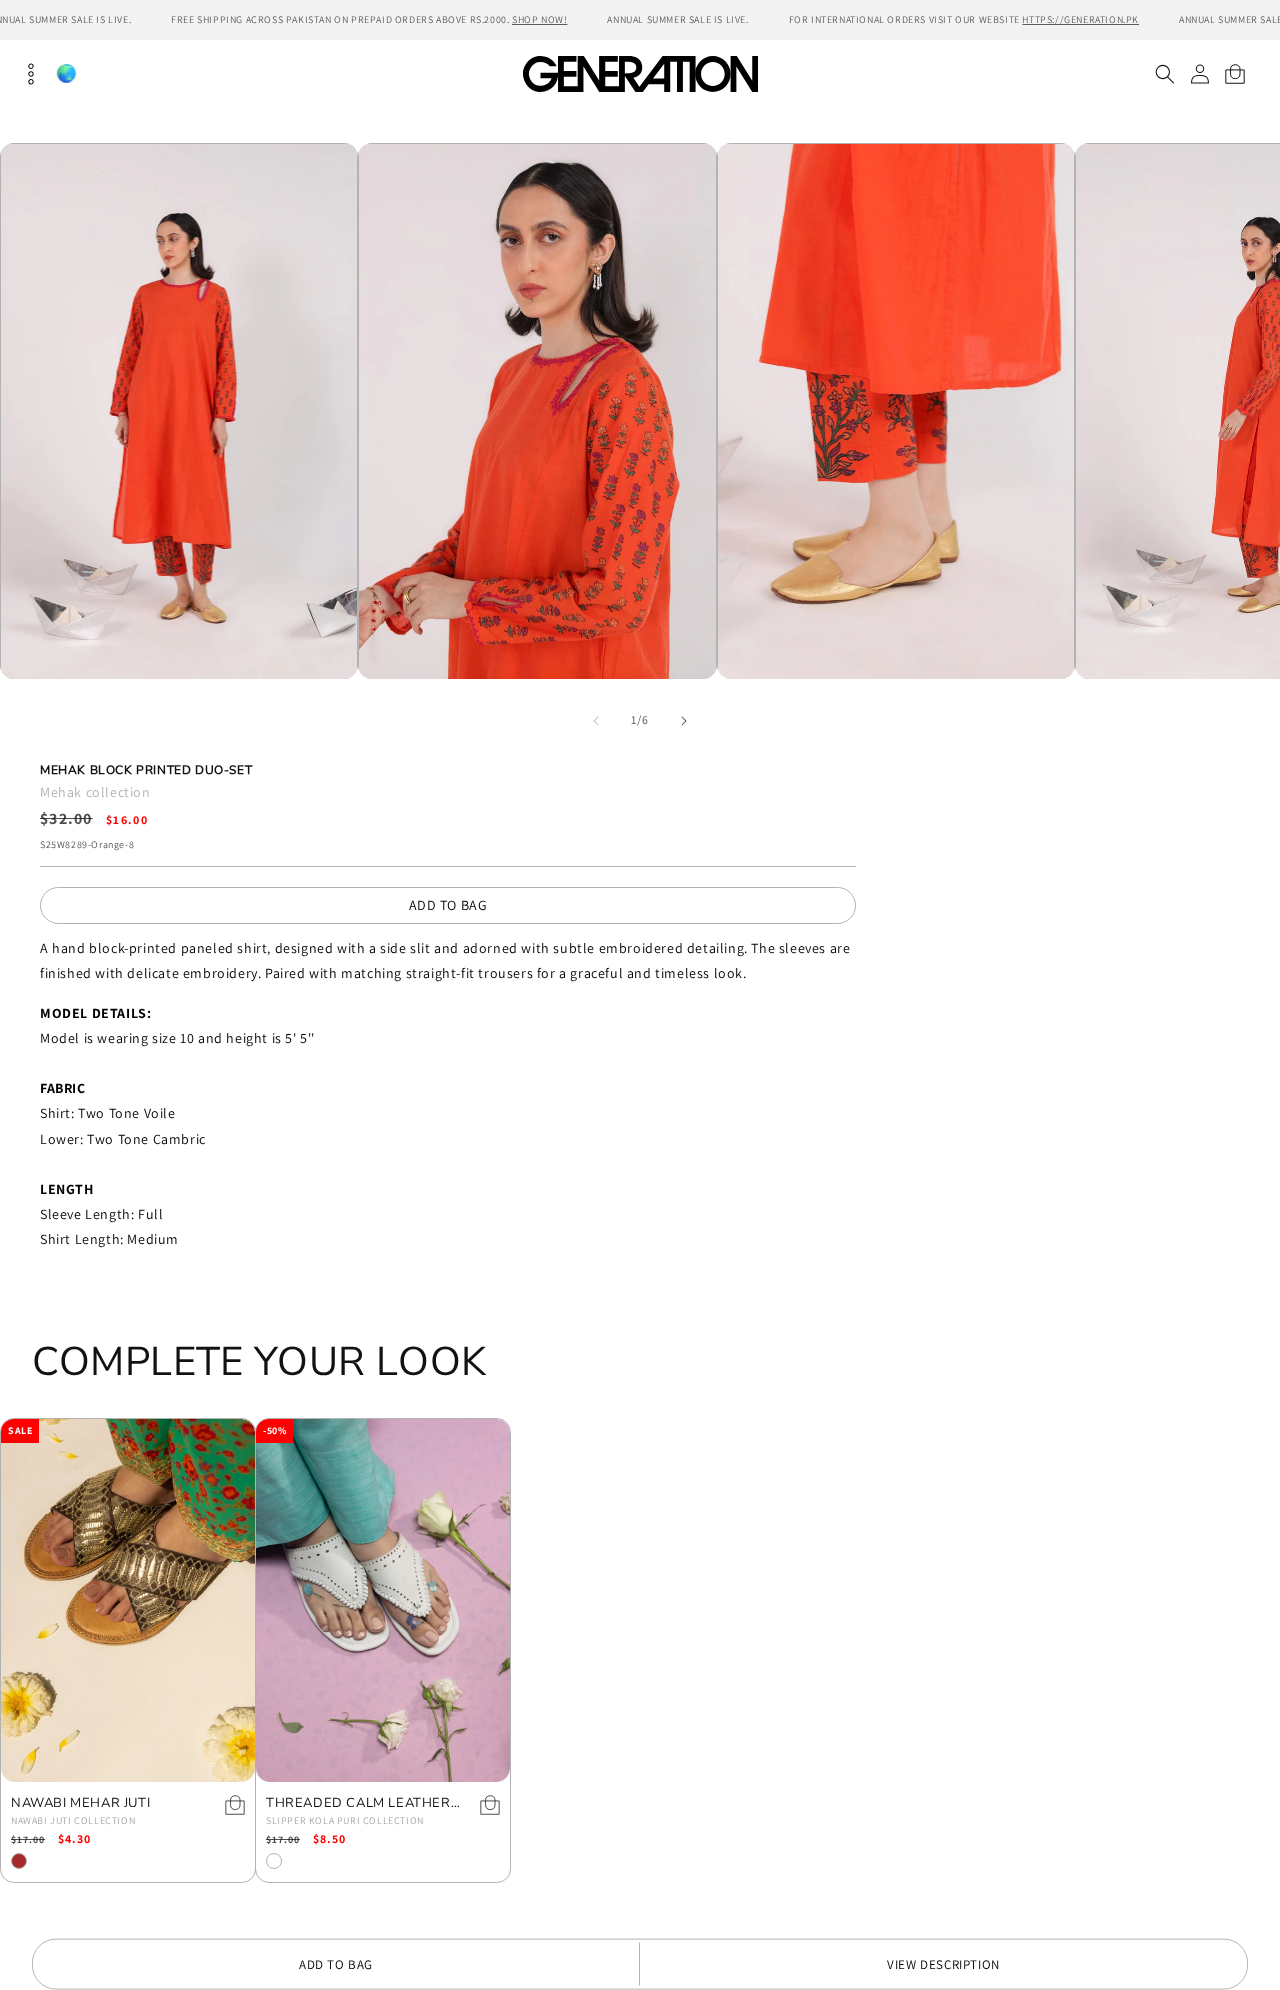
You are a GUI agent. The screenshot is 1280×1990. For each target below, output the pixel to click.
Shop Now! (539, 19)
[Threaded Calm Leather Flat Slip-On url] (383, 1600)
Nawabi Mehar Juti (80, 1803)
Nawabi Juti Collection (73, 1820)
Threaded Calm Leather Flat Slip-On (358, 1803)
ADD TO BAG (448, 905)
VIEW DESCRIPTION (943, 1964)
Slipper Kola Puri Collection (345, 1820)
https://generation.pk (1080, 19)
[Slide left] (596, 721)
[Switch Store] (66, 73)
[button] (1164, 74)
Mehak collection (95, 792)
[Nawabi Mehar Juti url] (128, 1600)
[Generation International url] (640, 73)
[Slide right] (684, 721)
